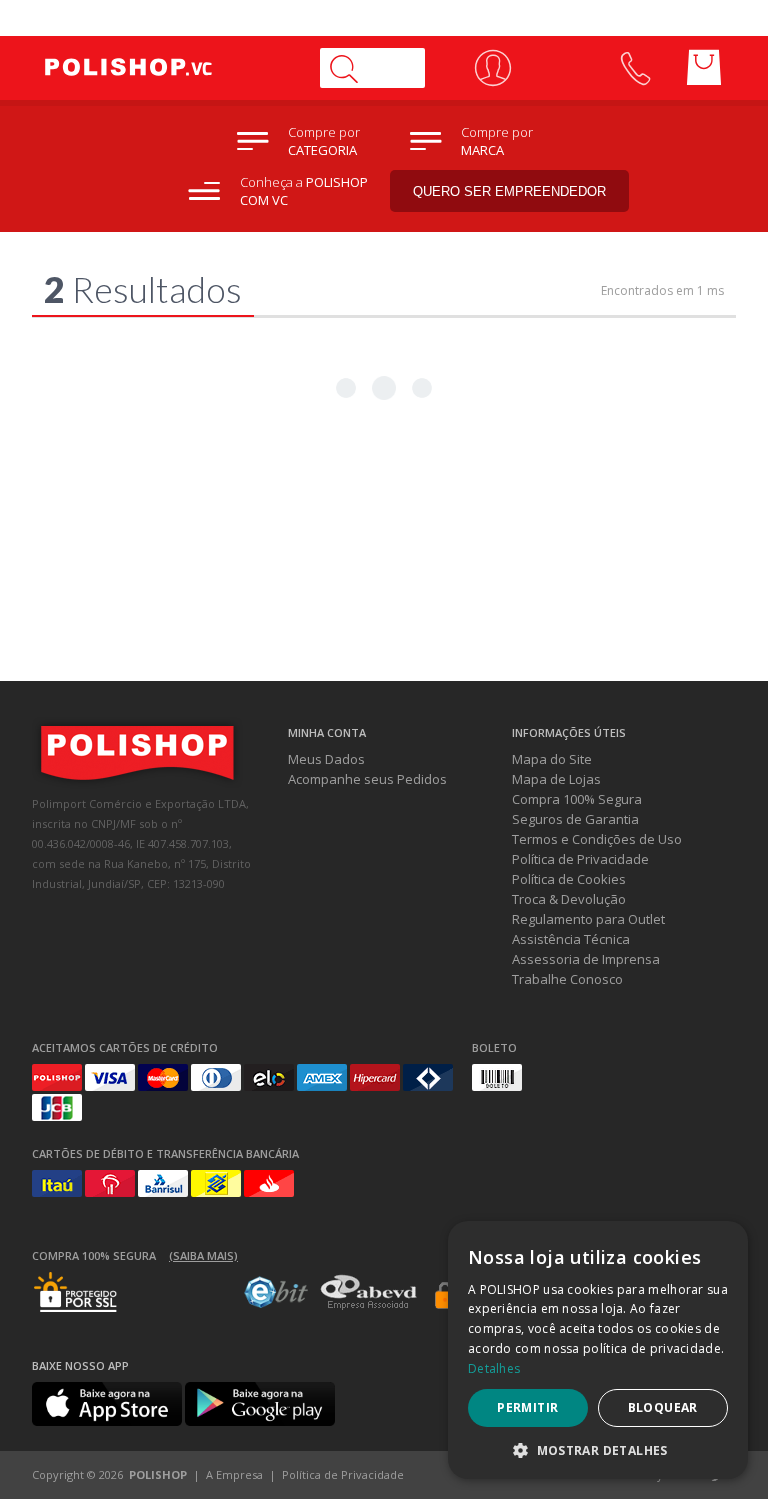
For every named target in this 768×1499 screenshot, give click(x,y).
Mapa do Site (552, 759)
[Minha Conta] (492, 68)
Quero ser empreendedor (509, 191)
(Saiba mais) (203, 1255)
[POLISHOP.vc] (167, 68)
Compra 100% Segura (577, 799)
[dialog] (598, 1350)
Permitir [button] (527, 1407)
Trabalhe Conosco (567, 979)
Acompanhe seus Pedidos (367, 779)
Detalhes (494, 1368)
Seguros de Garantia (575, 819)
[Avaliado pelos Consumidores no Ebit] (276, 1303)
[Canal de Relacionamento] (634, 68)
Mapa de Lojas (556, 779)
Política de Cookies (569, 879)
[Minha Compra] (704, 68)
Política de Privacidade (580, 859)
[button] (598, 1449)
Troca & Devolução (569, 899)
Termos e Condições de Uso (597, 839)
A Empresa (234, 1474)
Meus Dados (326, 759)
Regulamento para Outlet (588, 919)
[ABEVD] (368, 1306)
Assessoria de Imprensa (586, 959)
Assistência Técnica (571, 939)
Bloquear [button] (663, 1407)
